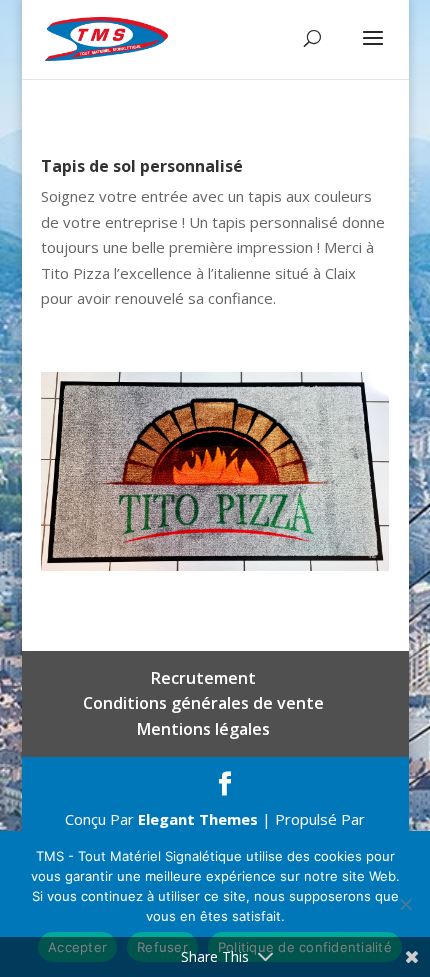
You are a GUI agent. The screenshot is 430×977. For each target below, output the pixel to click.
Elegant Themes (198, 819)
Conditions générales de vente (203, 703)
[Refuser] (405, 904)
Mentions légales (203, 729)
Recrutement (203, 678)
